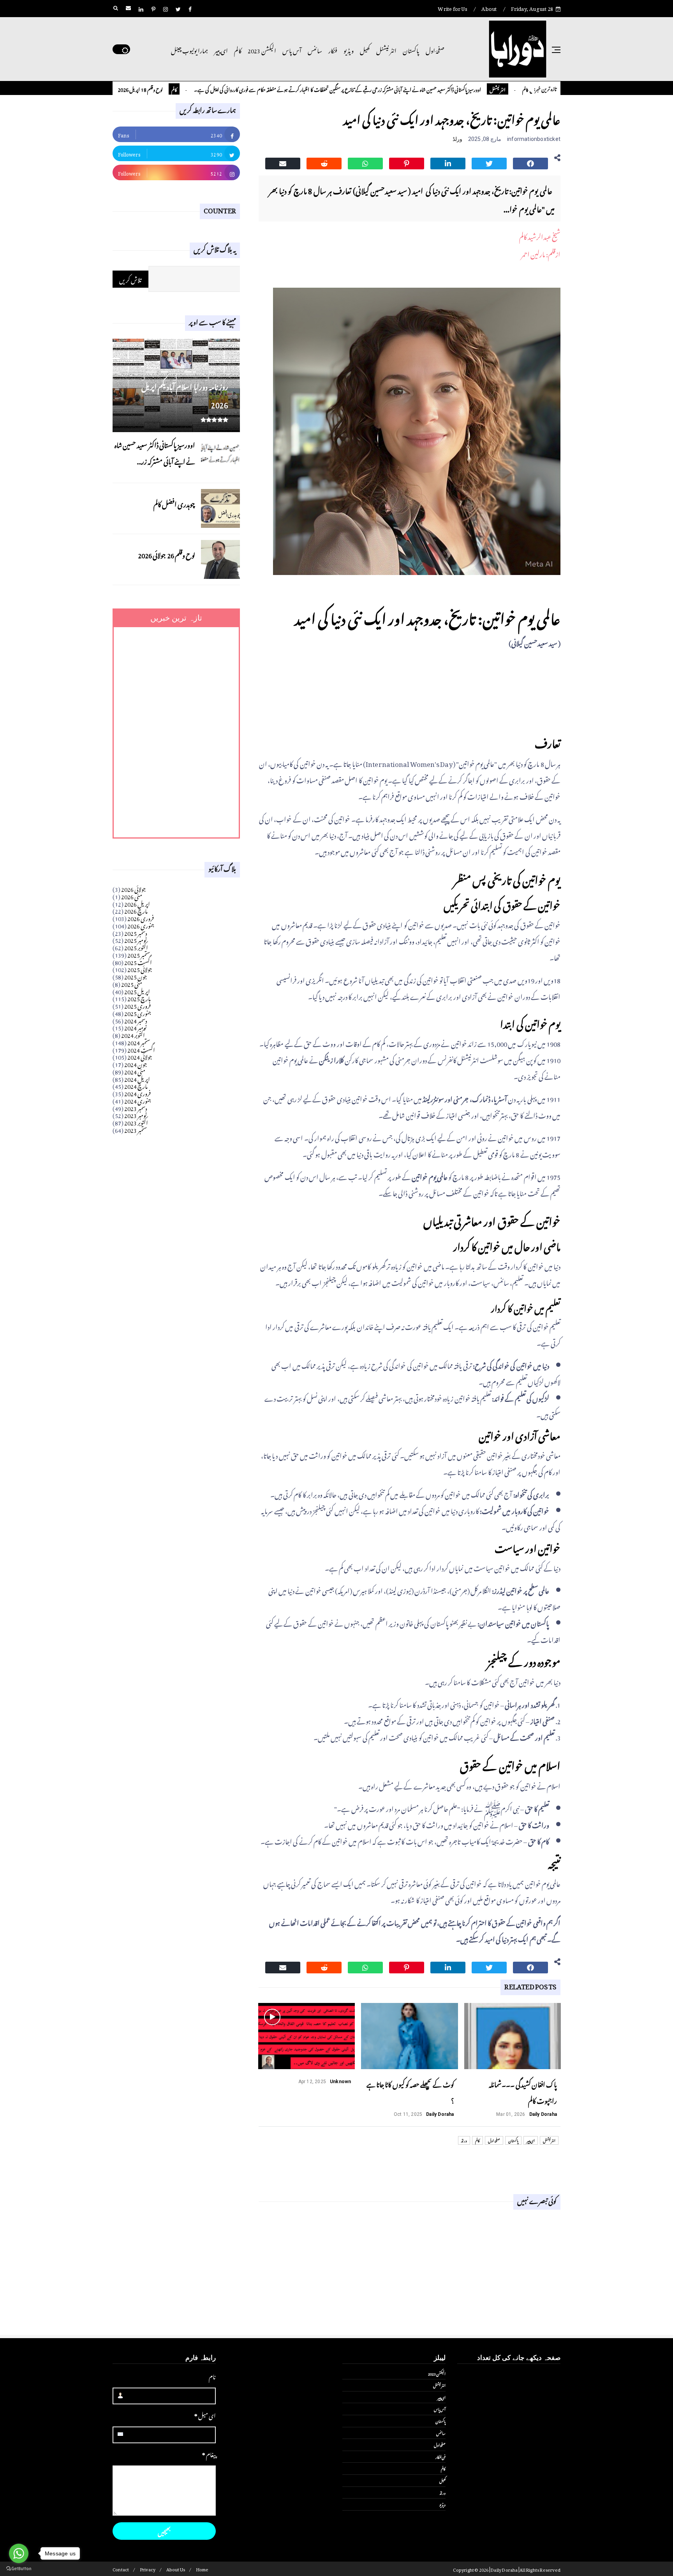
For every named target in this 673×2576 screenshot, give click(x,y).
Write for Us (452, 8)
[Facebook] (530, 162)
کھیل (365, 49)
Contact (121, 2569)
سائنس (315, 49)
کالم (238, 49)
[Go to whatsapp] (19, 2553)
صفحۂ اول (435, 49)
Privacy (148, 2569)
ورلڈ (457, 139)
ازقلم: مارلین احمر (541, 253)
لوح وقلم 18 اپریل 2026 (199, 89)
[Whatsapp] (365, 162)
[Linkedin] (448, 162)
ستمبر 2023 (136, 1129)
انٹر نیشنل (386, 49)
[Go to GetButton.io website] (19, 2568)
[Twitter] (489, 162)
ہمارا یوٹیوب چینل (189, 49)
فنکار (333, 49)
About (489, 8)
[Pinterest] (407, 162)
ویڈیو (349, 49)
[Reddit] (324, 162)
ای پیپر (221, 49)
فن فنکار (440, 2456)
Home (202, 2569)
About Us (176, 2569)
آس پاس (292, 49)
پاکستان (411, 49)
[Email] (283, 162)
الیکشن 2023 (262, 49)
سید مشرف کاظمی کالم (125, 89)
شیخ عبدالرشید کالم (540, 236)
